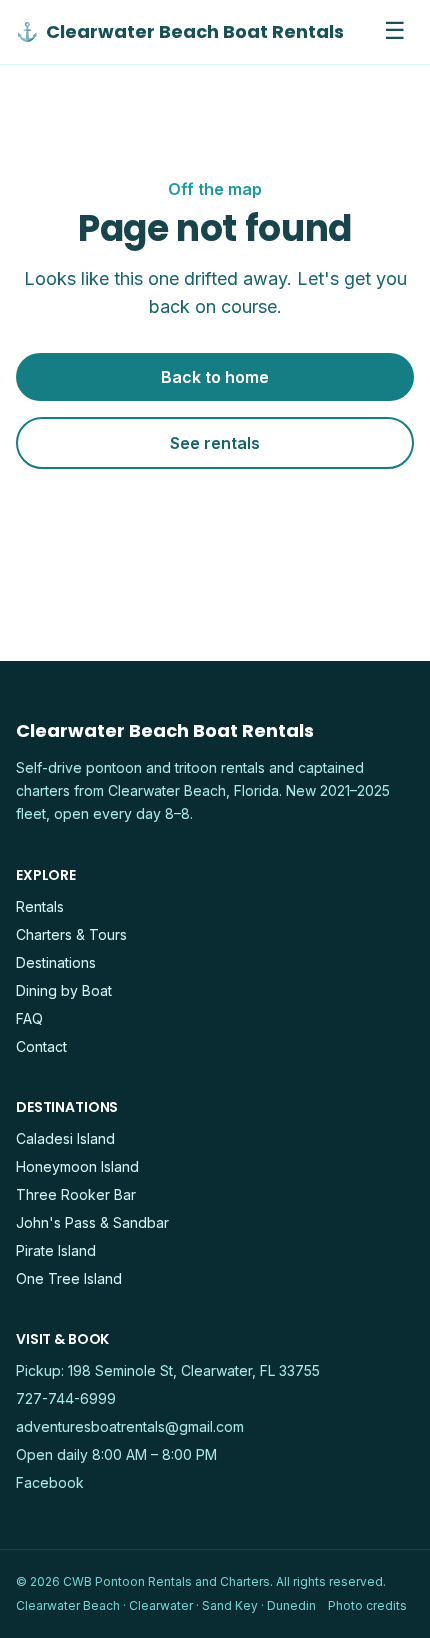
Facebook (50, 1482)
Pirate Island (56, 1250)
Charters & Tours (71, 934)
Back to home (215, 377)
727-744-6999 (66, 1398)
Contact (41, 1046)
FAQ (29, 1018)
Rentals (40, 906)
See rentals (215, 443)
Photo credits (367, 1605)
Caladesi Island (65, 1138)
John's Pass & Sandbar (92, 1222)
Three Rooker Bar (76, 1194)
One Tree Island (69, 1278)
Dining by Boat (64, 990)
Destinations (56, 962)
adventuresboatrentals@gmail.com (130, 1426)
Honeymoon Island (77, 1166)
